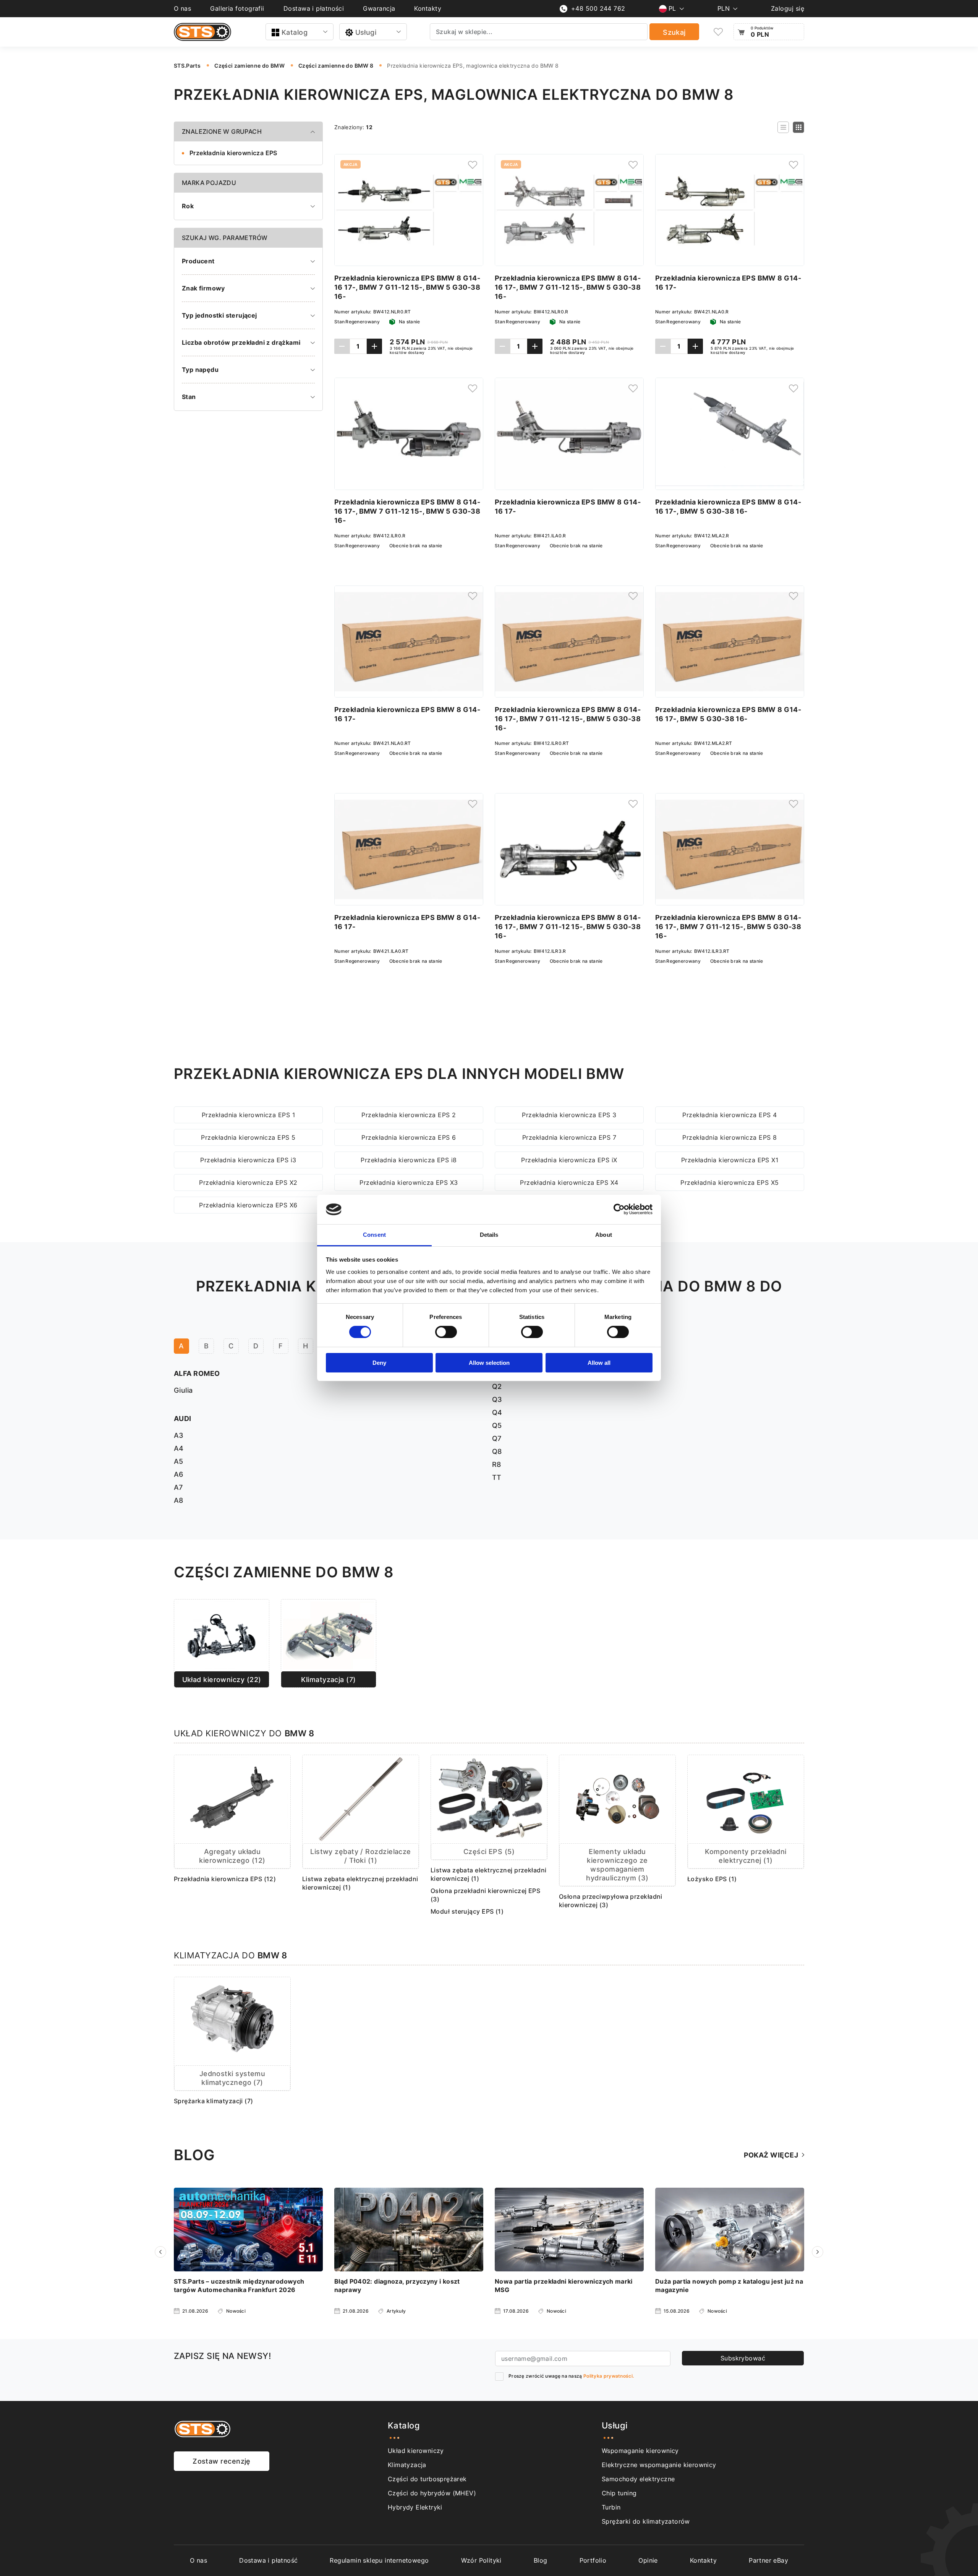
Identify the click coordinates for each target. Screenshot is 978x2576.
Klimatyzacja (407, 2465)
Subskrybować (743, 2358)
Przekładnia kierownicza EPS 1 (248, 1115)
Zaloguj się (788, 8)
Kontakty (428, 8)
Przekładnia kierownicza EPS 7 (569, 1137)
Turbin (611, 2507)
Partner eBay (768, 2560)
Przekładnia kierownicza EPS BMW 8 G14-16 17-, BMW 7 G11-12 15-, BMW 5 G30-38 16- (407, 287)
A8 (179, 1500)
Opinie (648, 2560)
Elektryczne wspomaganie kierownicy (659, 2465)
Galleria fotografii (237, 8)
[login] (473, 165)
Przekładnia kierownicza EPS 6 (409, 1137)
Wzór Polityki (481, 2560)
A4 (179, 1448)
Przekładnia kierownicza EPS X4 (569, 1183)
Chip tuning (619, 2493)
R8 (497, 1464)
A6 (179, 1474)
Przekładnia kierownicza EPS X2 (248, 1183)
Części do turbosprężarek (427, 2479)
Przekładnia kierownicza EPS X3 (409, 1183)
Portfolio (593, 2560)
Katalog (295, 32)
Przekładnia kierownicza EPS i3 (248, 1160)
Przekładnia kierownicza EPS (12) (225, 1879)
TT (497, 1477)
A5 (179, 1461)
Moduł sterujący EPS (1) (467, 1911)
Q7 (497, 1438)
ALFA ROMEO (197, 1373)
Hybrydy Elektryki (415, 2507)
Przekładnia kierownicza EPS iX (569, 1160)
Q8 (497, 1451)
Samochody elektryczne (638, 2479)
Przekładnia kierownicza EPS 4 (729, 1115)
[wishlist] (718, 32)
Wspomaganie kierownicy (640, 2451)
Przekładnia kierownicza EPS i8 (409, 1160)
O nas (182, 8)
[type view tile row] (783, 127)
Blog (541, 2560)
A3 (179, 1435)
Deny (379, 1363)
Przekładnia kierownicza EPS (233, 153)
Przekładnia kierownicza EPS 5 (248, 1137)
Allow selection (489, 1363)
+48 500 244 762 (598, 8)
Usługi (366, 32)
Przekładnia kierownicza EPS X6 (248, 1205)
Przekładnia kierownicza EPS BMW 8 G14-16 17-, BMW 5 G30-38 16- (728, 507)
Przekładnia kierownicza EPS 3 (569, 1115)
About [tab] (604, 1235)
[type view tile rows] (798, 127)
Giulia (183, 1390)
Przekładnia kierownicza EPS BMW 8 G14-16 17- (728, 283)
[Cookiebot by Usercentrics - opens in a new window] (619, 1209)
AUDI (183, 1419)
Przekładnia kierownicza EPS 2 (409, 1115)
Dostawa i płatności (314, 8)
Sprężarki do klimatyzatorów (646, 2521)
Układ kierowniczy (416, 2451)
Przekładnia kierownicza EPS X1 (730, 1160)
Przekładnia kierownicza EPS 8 (729, 1137)
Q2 (497, 1386)
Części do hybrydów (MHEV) (432, 2493)
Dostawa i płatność (268, 2560)
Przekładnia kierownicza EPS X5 (730, 1183)
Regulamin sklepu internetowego (379, 2560)
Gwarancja (379, 8)
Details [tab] (489, 1235)
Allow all (599, 1363)
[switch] (446, 1332)
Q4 (497, 1412)
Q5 (497, 1425)
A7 (178, 1487)
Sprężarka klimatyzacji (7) (214, 2101)
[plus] (374, 346)
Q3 (497, 1399)
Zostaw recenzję (222, 2461)
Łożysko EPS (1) (712, 1879)
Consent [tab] (374, 1235)
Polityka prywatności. (609, 2376)
